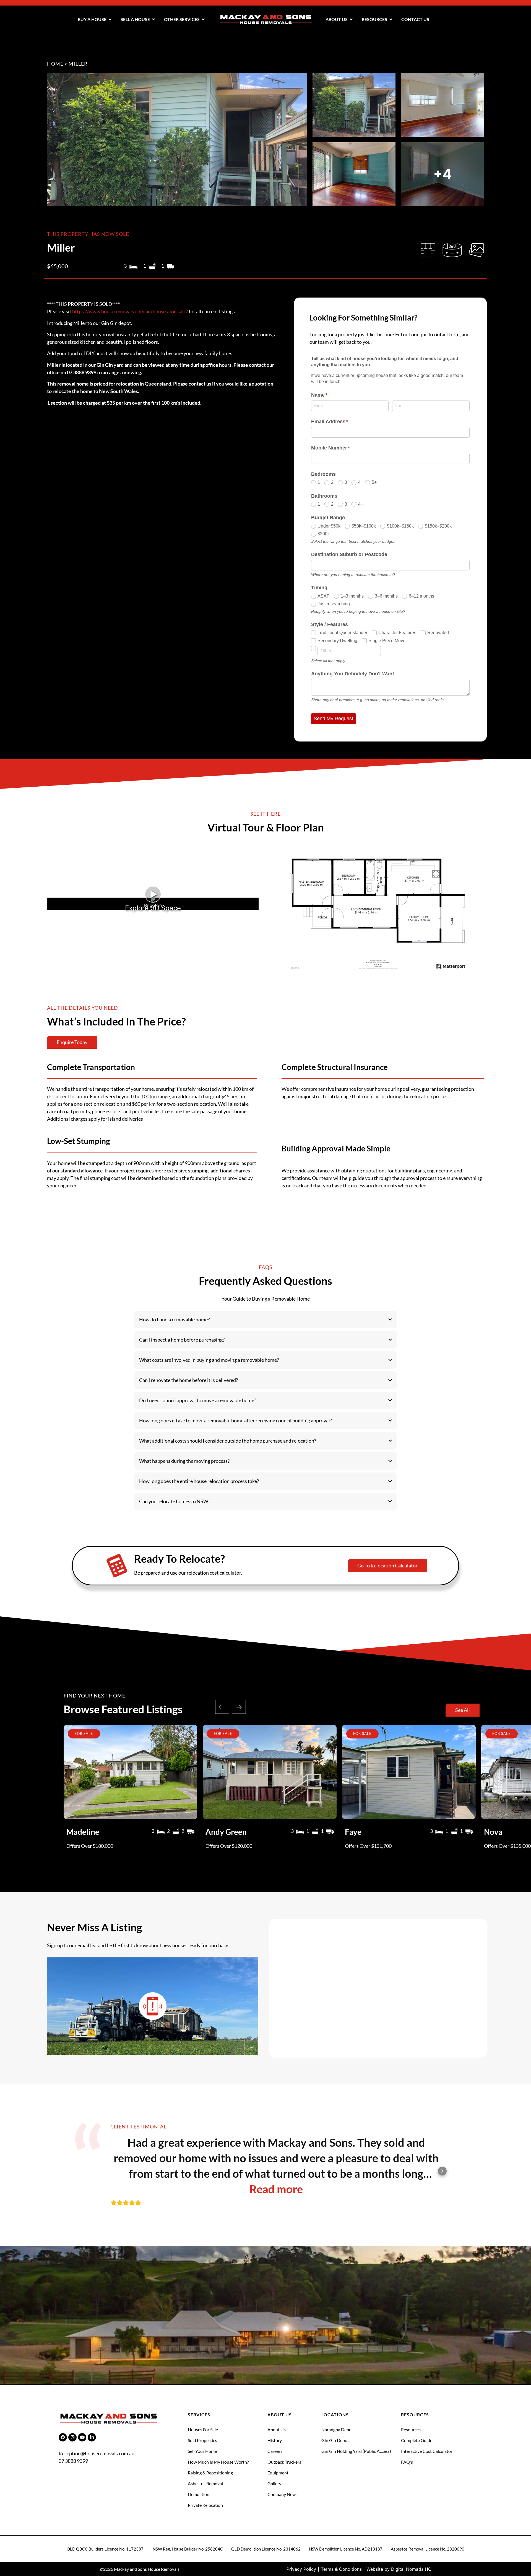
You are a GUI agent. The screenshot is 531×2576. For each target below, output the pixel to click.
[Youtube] (82, 2437)
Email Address (340, 422)
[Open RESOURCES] (391, 19)
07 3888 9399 (73, 2461)
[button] (222, 1707)
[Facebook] (63, 2437)
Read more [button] (276, 2189)
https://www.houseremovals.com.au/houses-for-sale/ (130, 311)
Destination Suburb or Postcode (349, 554)
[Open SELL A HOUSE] (153, 19)
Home (55, 64)
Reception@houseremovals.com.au (97, 2453)
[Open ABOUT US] (351, 19)
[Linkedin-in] (92, 2437)
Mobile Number (341, 448)
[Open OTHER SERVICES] (203, 19)
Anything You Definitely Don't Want (353, 674)
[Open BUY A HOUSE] (110, 19)
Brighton (153, 905)
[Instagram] (72, 2437)
